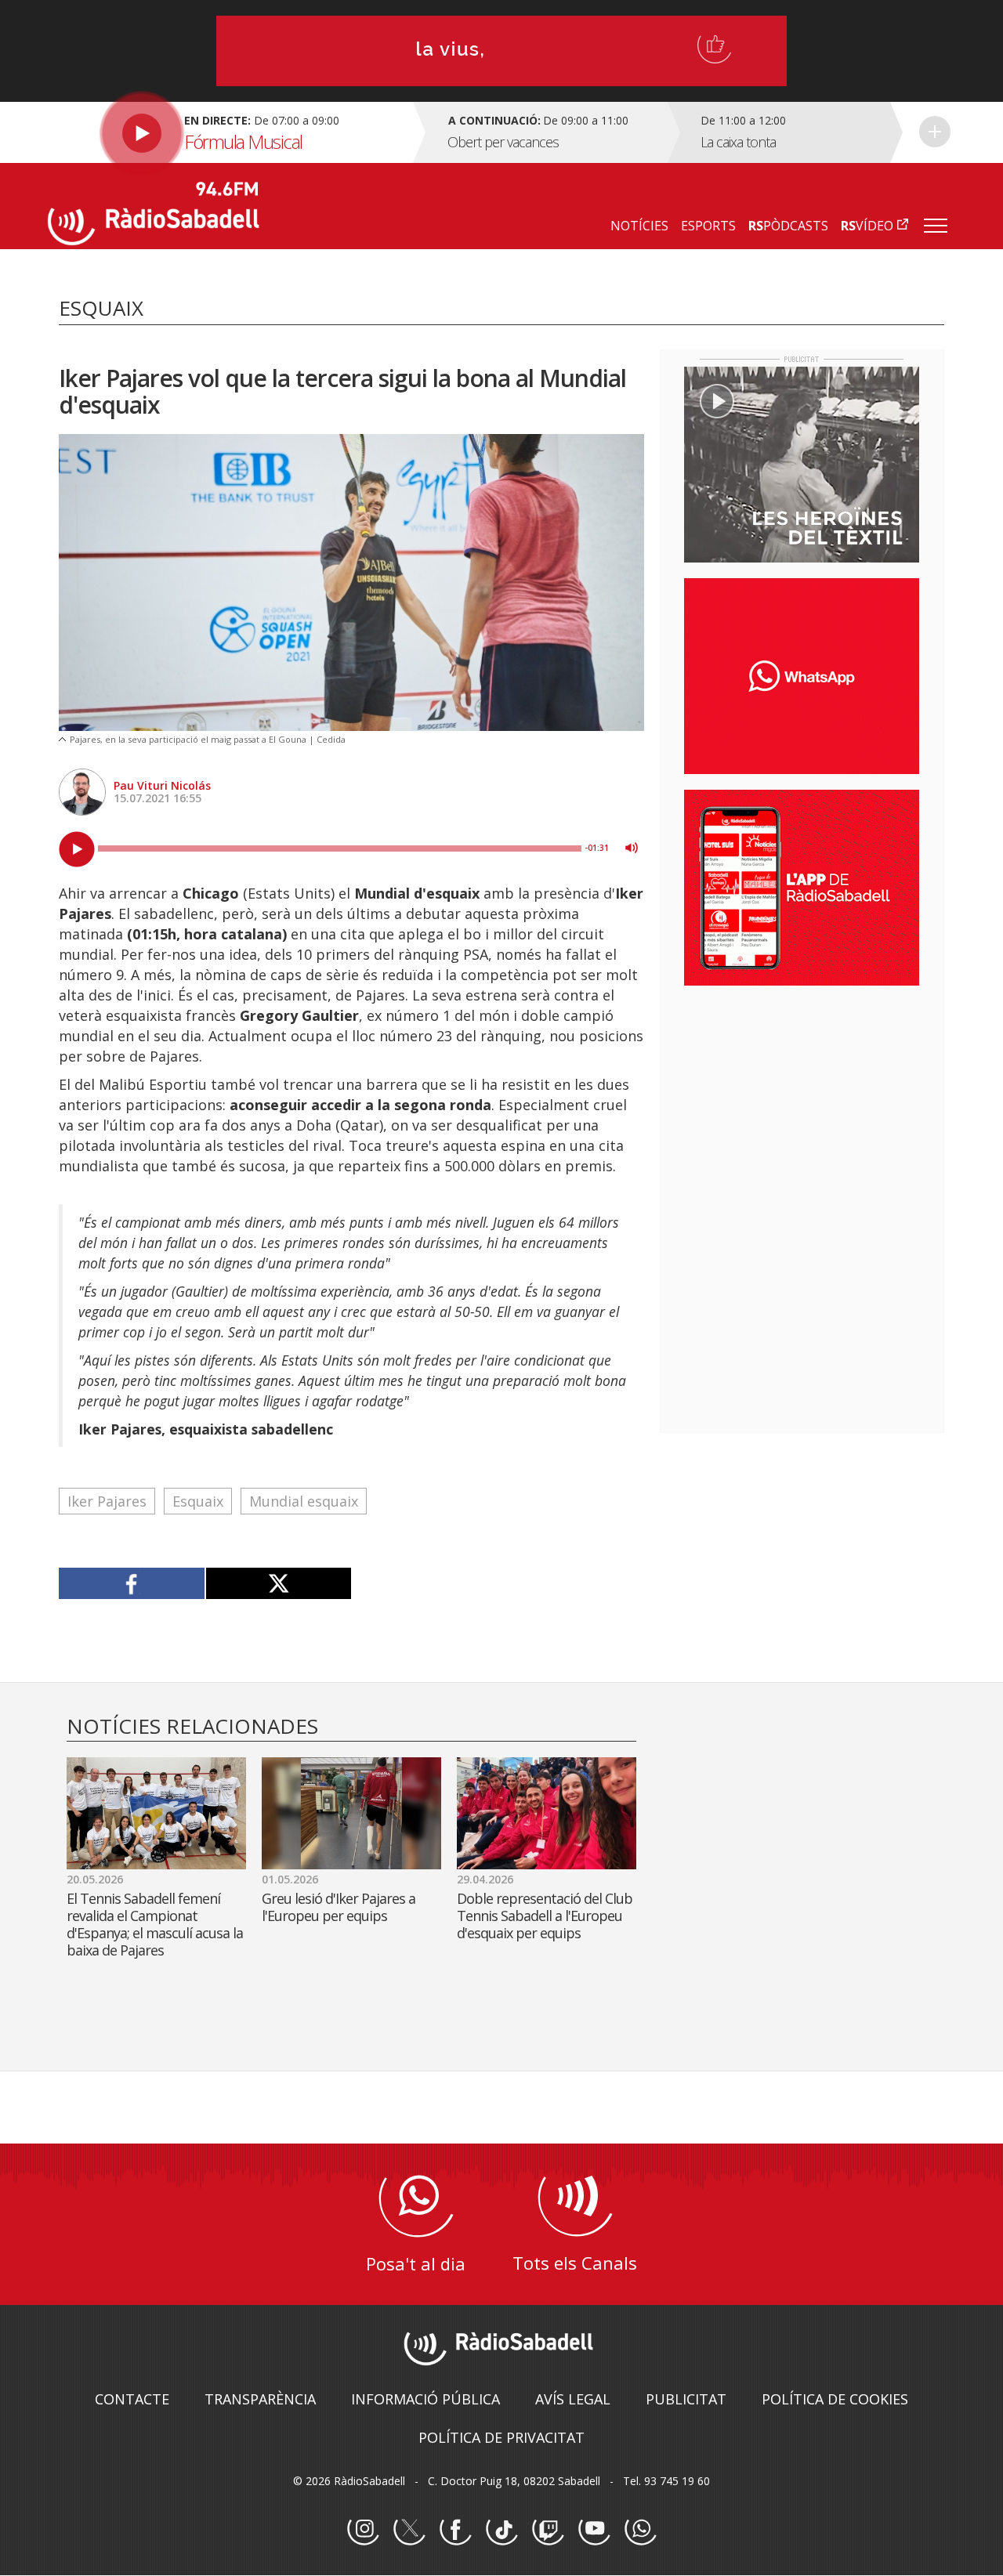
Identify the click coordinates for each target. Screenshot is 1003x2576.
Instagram (363, 2530)
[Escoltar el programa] (228, 132)
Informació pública (425, 2399)
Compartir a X (279, 1583)
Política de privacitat (501, 2437)
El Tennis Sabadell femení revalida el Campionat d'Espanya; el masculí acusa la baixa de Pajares (155, 1924)
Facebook (455, 2530)
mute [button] (632, 848)
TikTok (501, 2530)
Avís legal (573, 2399)
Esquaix (198, 1501)
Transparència (260, 2399)
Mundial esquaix (304, 1501)
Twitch (548, 2530)
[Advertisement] (802, 1099)
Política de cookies (835, 2399)
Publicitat (686, 2399)
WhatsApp (640, 2530)
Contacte (132, 2399)
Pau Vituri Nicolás (162, 785)
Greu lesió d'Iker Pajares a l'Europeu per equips (339, 1907)
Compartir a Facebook (132, 1583)
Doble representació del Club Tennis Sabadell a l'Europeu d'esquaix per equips (545, 1916)
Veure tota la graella (935, 132)
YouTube (594, 2530)
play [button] (77, 849)
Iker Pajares (107, 1501)
